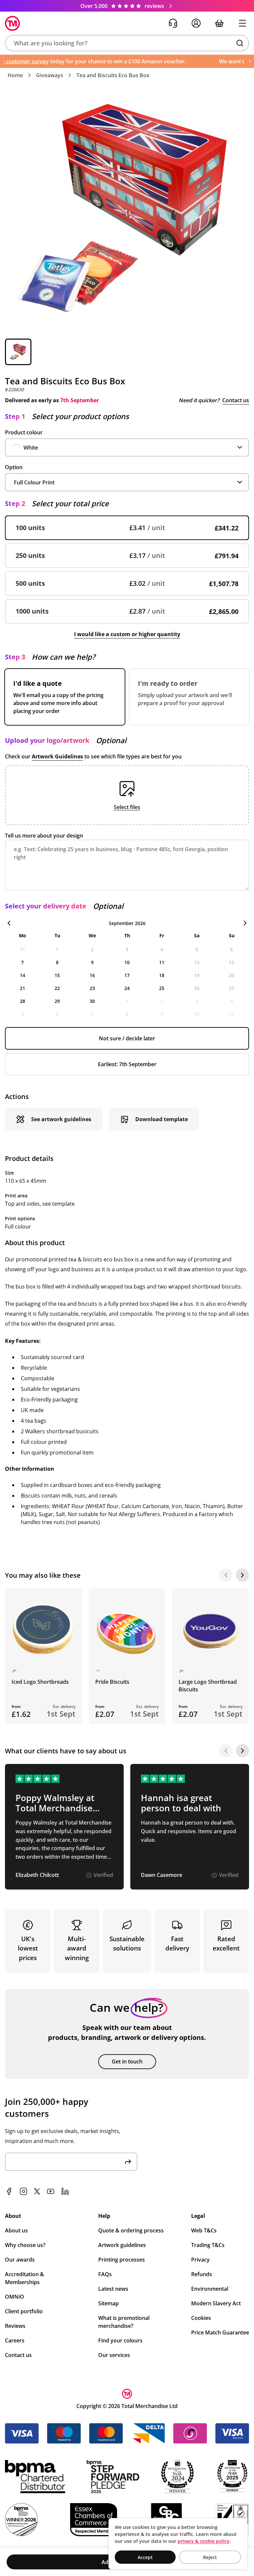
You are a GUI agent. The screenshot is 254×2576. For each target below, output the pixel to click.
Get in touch (127, 2061)
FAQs (105, 2274)
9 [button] (92, 962)
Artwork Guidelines (57, 756)
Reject (210, 2557)
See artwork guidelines (61, 1119)
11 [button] (162, 962)
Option (14, 467)
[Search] (240, 43)
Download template (162, 1119)
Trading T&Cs (208, 2245)
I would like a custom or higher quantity (127, 634)
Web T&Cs (204, 2230)
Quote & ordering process (131, 2230)
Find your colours (120, 2340)
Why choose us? (25, 2245)
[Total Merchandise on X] (37, 2191)
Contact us (236, 400)
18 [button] (162, 975)
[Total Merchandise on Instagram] (23, 2191)
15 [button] (57, 975)
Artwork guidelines (122, 2245)
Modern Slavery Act (216, 2303)
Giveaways (50, 75)
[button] (127, 43)
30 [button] (92, 1001)
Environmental (210, 2289)
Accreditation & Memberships (24, 2278)
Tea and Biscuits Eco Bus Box (113, 75)
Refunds (202, 2274)
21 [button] (22, 988)
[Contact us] (173, 23)
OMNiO (15, 2297)
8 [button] (57, 962)
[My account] (196, 23)
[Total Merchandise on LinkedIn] (65, 2191)
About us (16, 2230)
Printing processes (122, 2260)
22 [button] (57, 988)
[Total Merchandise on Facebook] (9, 2191)
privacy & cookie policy (204, 2541)
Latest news (113, 2289)
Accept (145, 2557)
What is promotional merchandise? (124, 2322)
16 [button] (92, 975)
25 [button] (162, 988)
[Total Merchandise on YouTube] (51, 2191)
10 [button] (127, 962)
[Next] (242, 1575)
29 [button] (57, 1001)
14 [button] (22, 975)
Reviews (15, 2326)
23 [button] (92, 988)
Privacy (200, 2260)
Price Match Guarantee (220, 2332)
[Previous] (226, 1575)
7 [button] (22, 962)
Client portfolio (24, 2311)
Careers (15, 2340)
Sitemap (108, 2303)
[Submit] (128, 2162)
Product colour (24, 432)
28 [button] (22, 1001)
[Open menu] (242, 23)
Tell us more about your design (44, 836)
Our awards (20, 2260)
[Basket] (219, 23)
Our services (114, 2355)
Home (15, 75)
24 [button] (127, 988)
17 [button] (127, 975)
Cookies (201, 2318)
